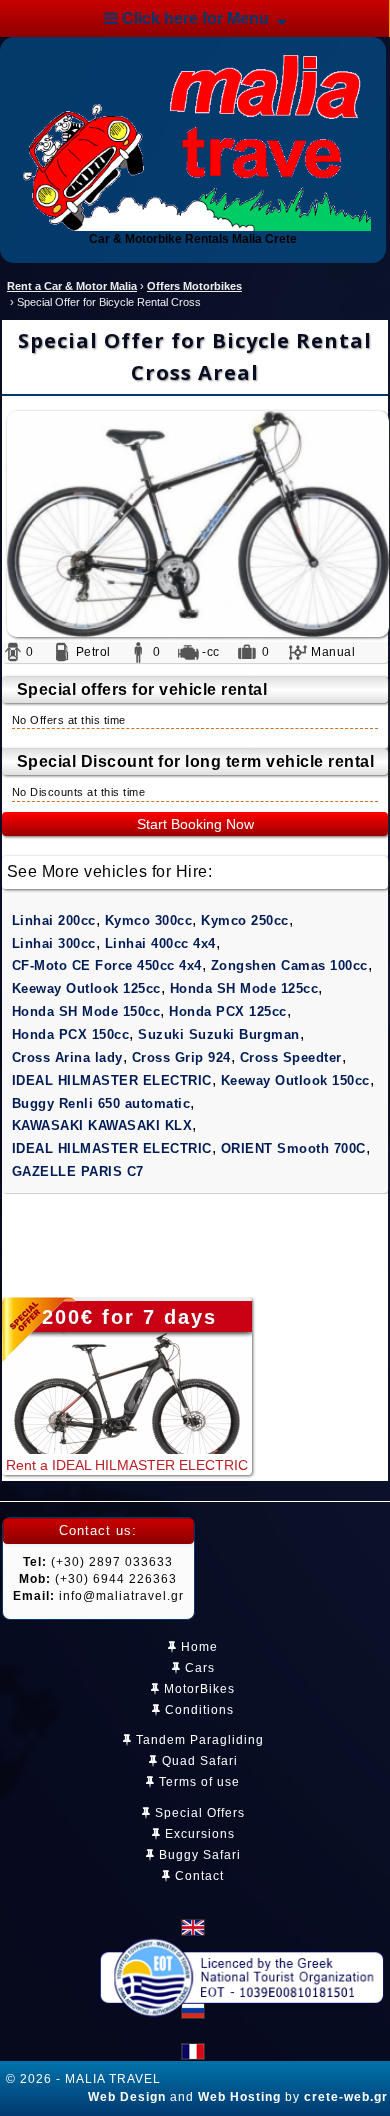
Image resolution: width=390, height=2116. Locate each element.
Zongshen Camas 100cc (289, 965)
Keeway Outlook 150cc (295, 1080)
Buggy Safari (198, 1855)
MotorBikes (197, 1689)
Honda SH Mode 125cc (244, 988)
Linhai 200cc (54, 920)
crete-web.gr (346, 2097)
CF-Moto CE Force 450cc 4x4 (107, 965)
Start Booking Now (195, 824)
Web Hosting (239, 2097)
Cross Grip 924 (181, 1057)
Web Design (127, 2097)
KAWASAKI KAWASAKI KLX (102, 1125)
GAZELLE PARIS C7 (78, 1171)
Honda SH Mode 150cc (86, 1011)
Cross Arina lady (67, 1057)
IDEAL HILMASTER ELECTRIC (112, 1080)
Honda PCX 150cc (71, 1034)
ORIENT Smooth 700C (293, 1148)
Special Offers (198, 1813)
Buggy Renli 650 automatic (101, 1103)
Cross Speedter (291, 1057)
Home (197, 1647)
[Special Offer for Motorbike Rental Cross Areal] (195, 523)
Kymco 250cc (245, 920)
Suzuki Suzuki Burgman (219, 1034)
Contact (197, 1876)
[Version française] (193, 2051)
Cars (198, 1668)
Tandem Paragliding (198, 1740)
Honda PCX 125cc (228, 1011)
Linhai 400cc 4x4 (160, 943)
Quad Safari (198, 1761)
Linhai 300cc (54, 943)
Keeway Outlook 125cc (86, 988)
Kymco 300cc (149, 920)
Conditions (197, 1710)
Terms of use (197, 1782)
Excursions (198, 1834)
